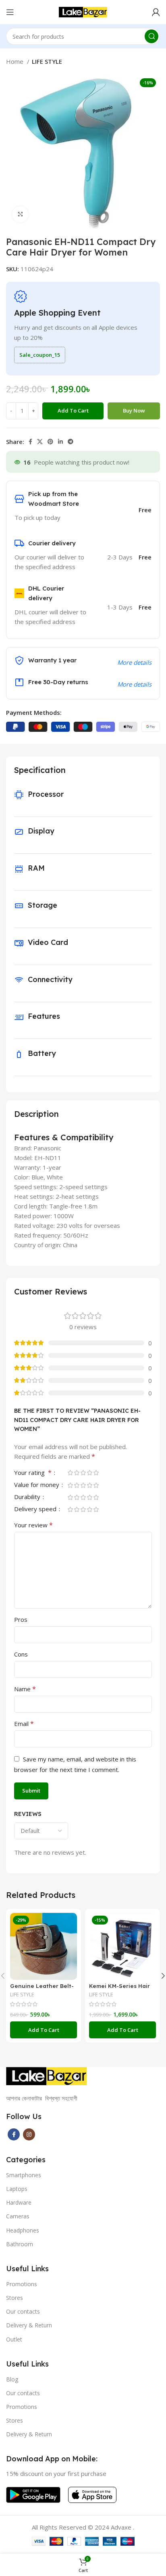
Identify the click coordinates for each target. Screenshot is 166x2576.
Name (25, 1689)
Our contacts (23, 2311)
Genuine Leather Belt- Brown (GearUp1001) (42, 1989)
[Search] (151, 36)
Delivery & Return (29, 2325)
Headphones (23, 2230)
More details (134, 662)
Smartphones (24, 2175)
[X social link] (40, 442)
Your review (33, 1525)
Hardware (19, 2202)
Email (24, 1724)
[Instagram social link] (29, 2134)
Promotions (22, 2284)
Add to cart (73, 410)
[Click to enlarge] (20, 214)
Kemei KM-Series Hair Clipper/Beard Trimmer (122, 1989)
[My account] (156, 12)
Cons (21, 1654)
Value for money (37, 1485)
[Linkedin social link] (60, 442)
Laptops (17, 2189)
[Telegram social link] (71, 442)
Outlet (14, 2339)
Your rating (33, 1473)
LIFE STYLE (47, 61)
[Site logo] (83, 11)
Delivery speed (36, 1509)
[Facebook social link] (30, 442)
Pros (21, 1619)
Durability (28, 1497)
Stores (15, 2298)
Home (16, 61)
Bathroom (20, 2244)
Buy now (134, 410)
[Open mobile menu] (10, 12)
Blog (12, 2379)
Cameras (18, 2216)
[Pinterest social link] (50, 442)
